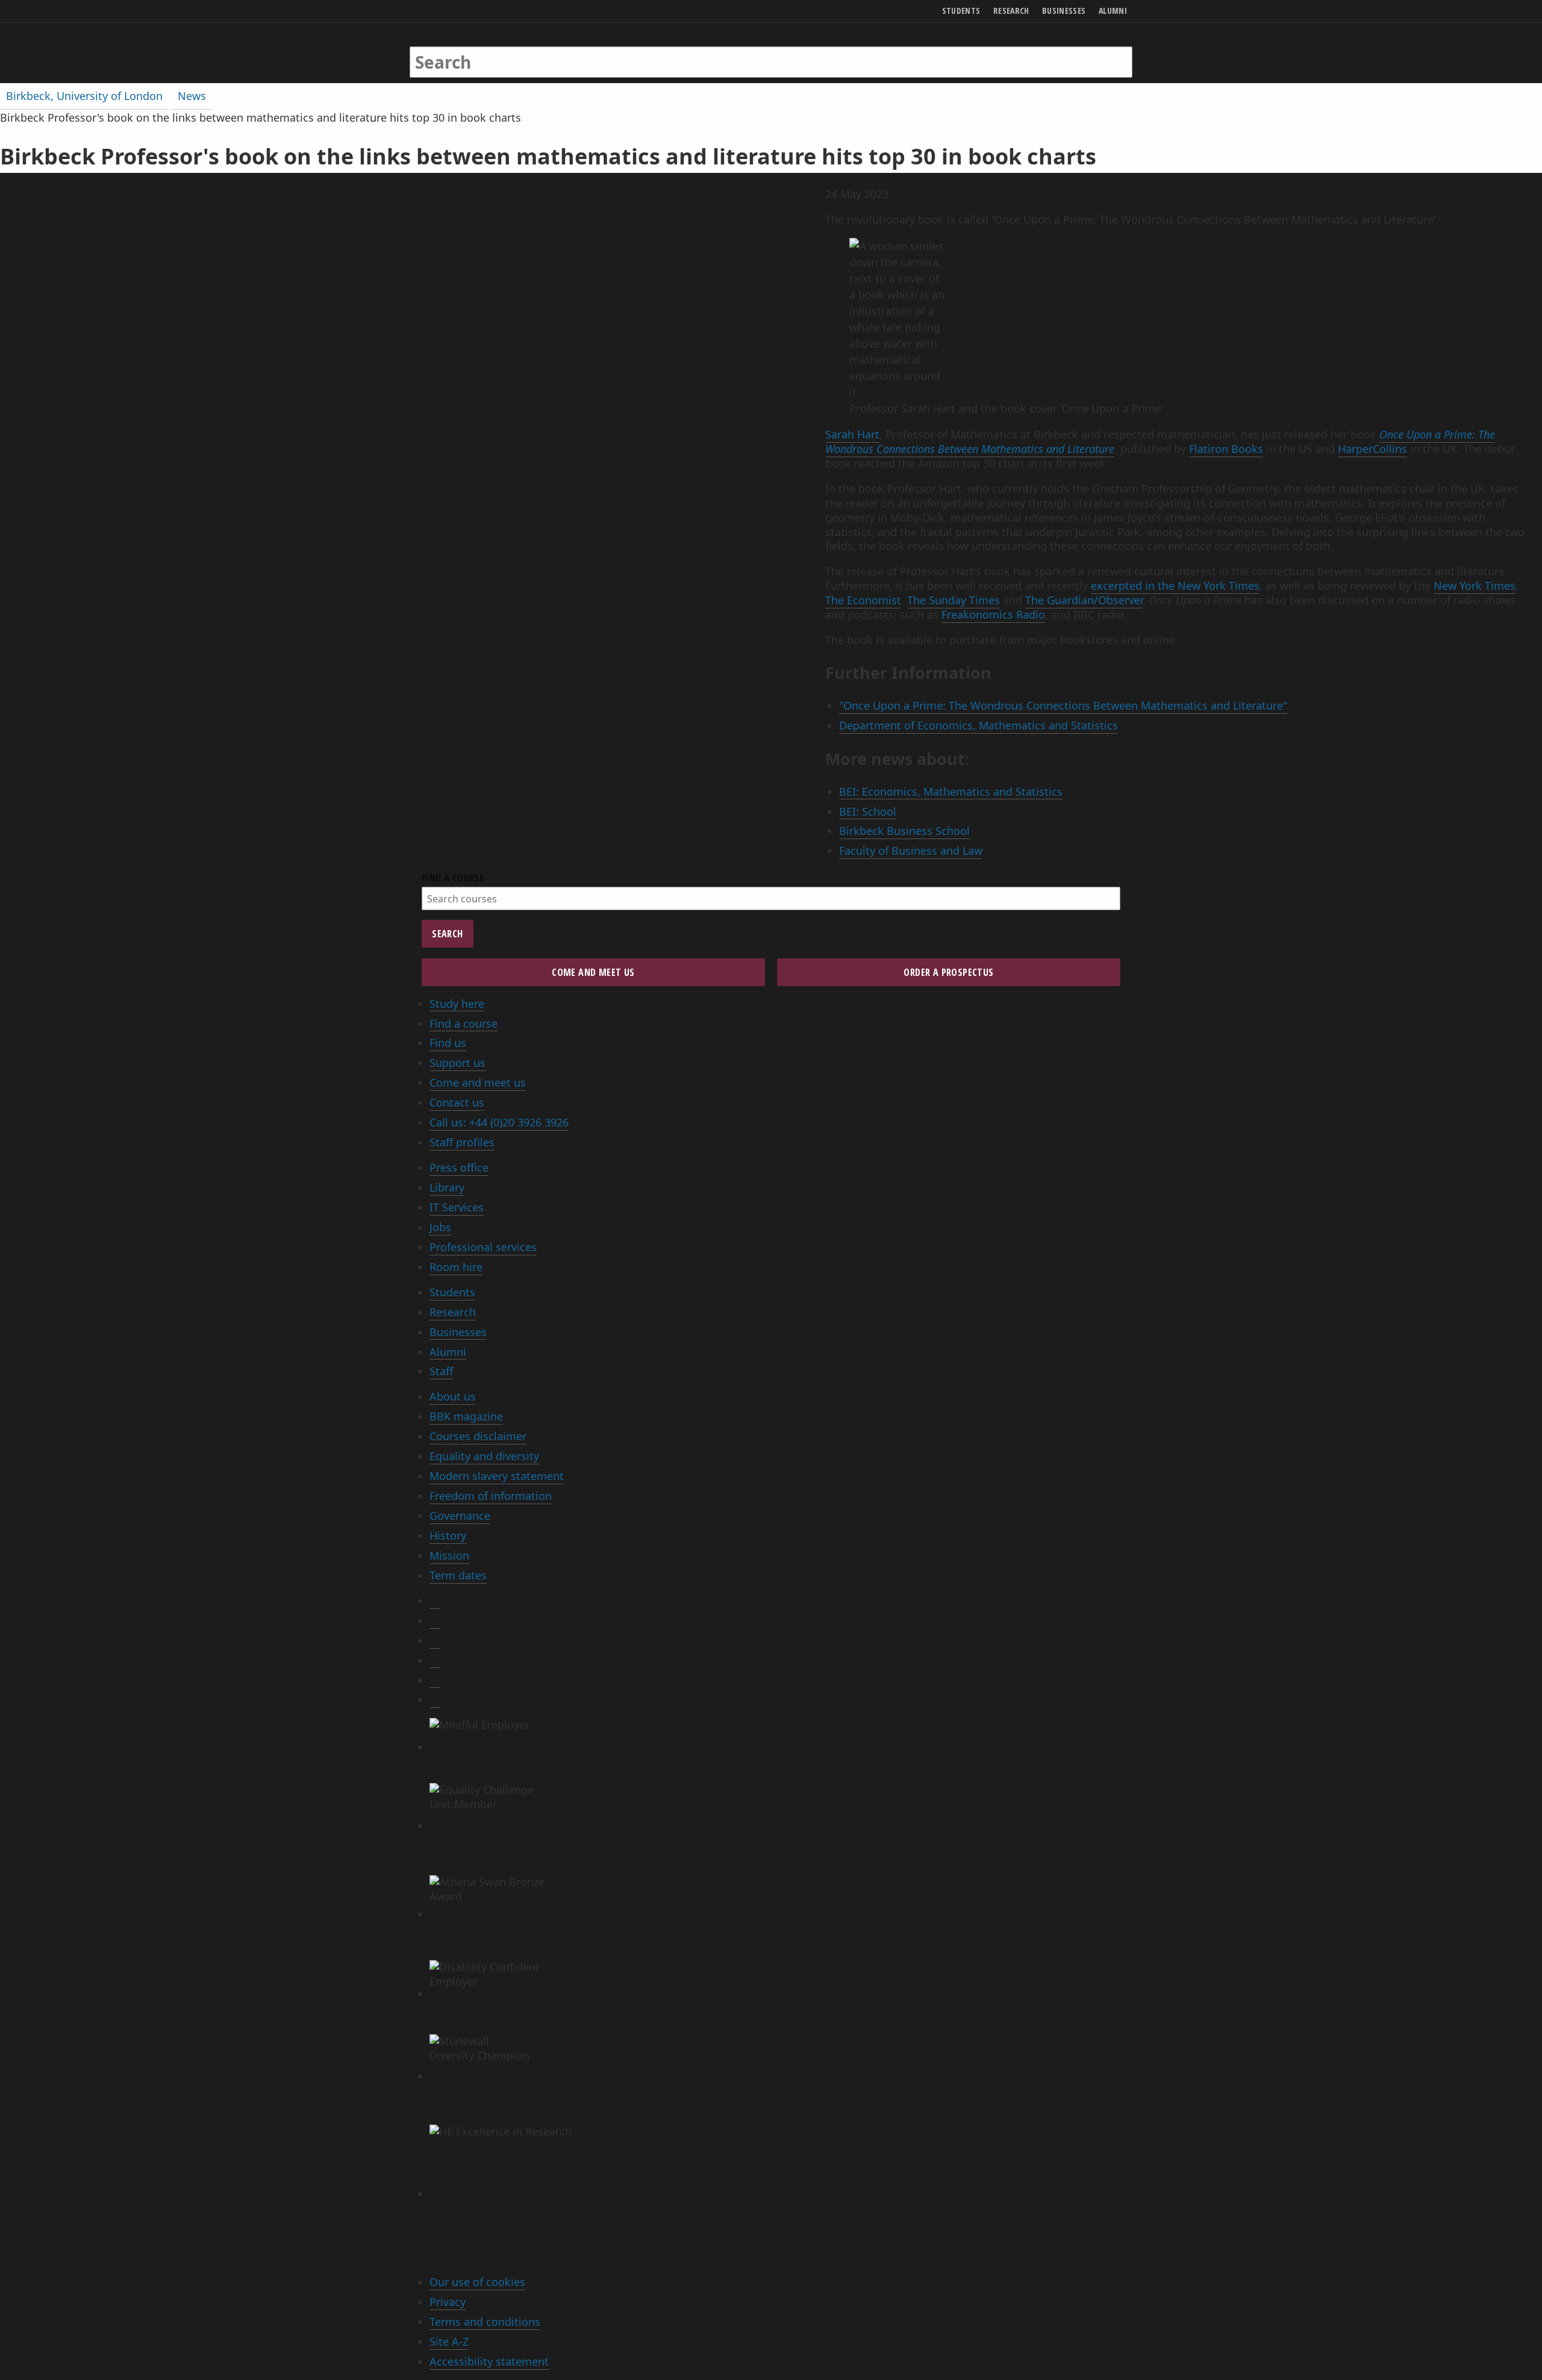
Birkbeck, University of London (84, 96)
